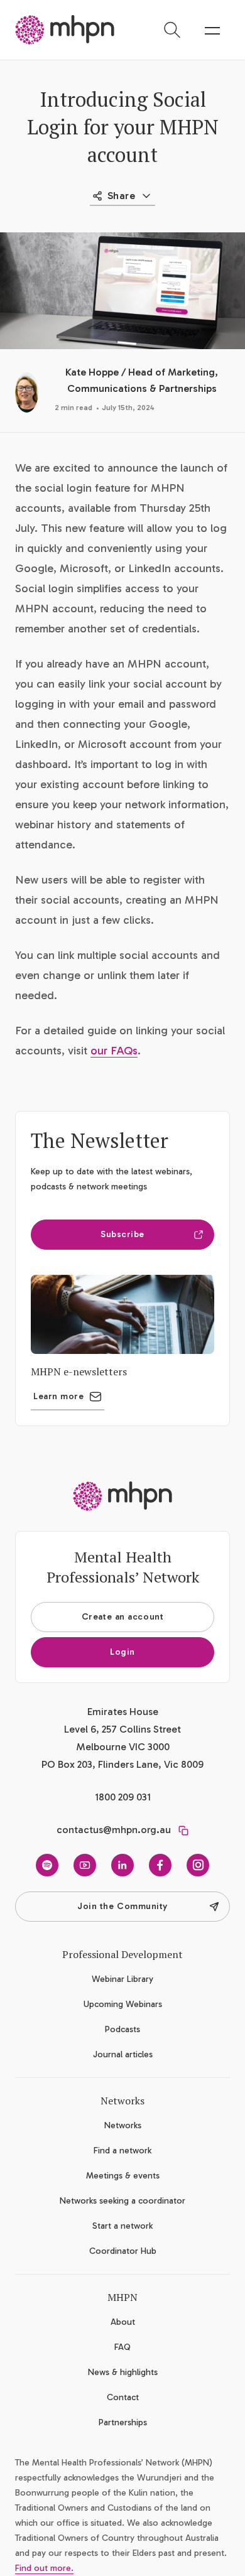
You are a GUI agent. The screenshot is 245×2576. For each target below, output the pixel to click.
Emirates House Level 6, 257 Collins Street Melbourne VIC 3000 (122, 1729)
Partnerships (123, 2422)
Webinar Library (122, 1979)
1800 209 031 (123, 1797)
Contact (123, 2397)
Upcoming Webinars (123, 2004)
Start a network (122, 2226)
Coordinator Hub (123, 2251)
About (123, 2322)
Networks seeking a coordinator (122, 2201)
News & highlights (123, 2372)
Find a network (122, 2151)
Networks (123, 2125)
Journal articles (123, 2054)
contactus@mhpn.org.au (114, 1830)
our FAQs (114, 1051)
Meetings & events (123, 2176)
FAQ (122, 2347)
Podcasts (122, 2029)
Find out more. (44, 2568)
